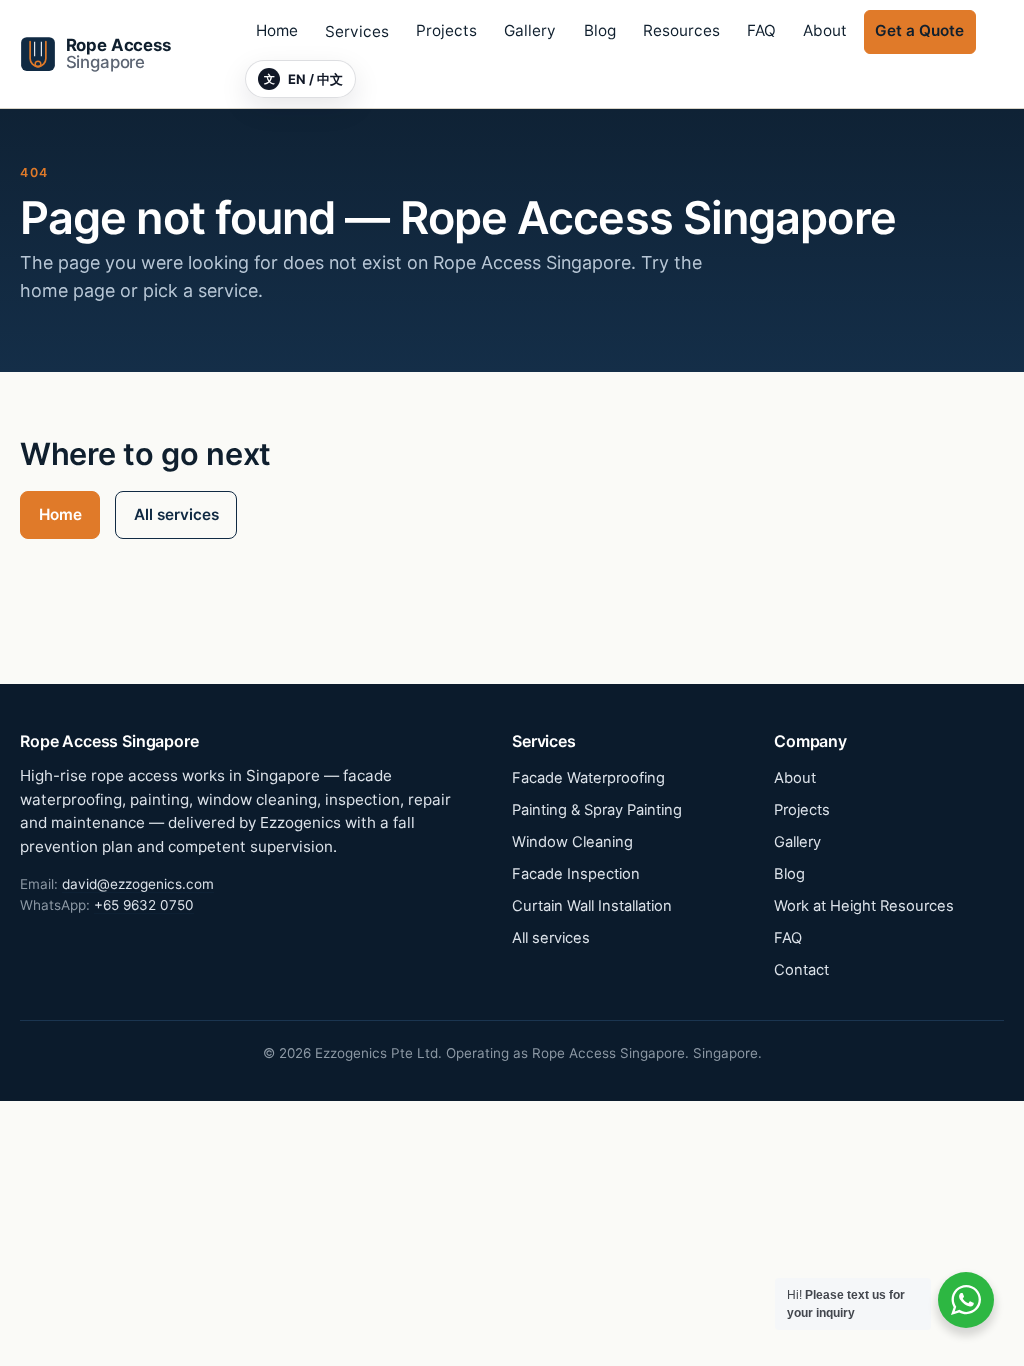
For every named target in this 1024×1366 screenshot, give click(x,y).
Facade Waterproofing (588, 778)
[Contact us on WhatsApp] (966, 1300)
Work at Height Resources (864, 906)
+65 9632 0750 (144, 905)
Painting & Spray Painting (597, 810)
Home (277, 30)
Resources (681, 30)
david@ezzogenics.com (138, 884)
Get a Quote (919, 30)
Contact (801, 970)
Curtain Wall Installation (592, 906)
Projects (446, 30)
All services (176, 514)
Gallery (530, 30)
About (825, 30)
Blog (600, 30)
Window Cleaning (572, 842)
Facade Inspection (576, 874)
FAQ (761, 30)
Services (357, 31)
